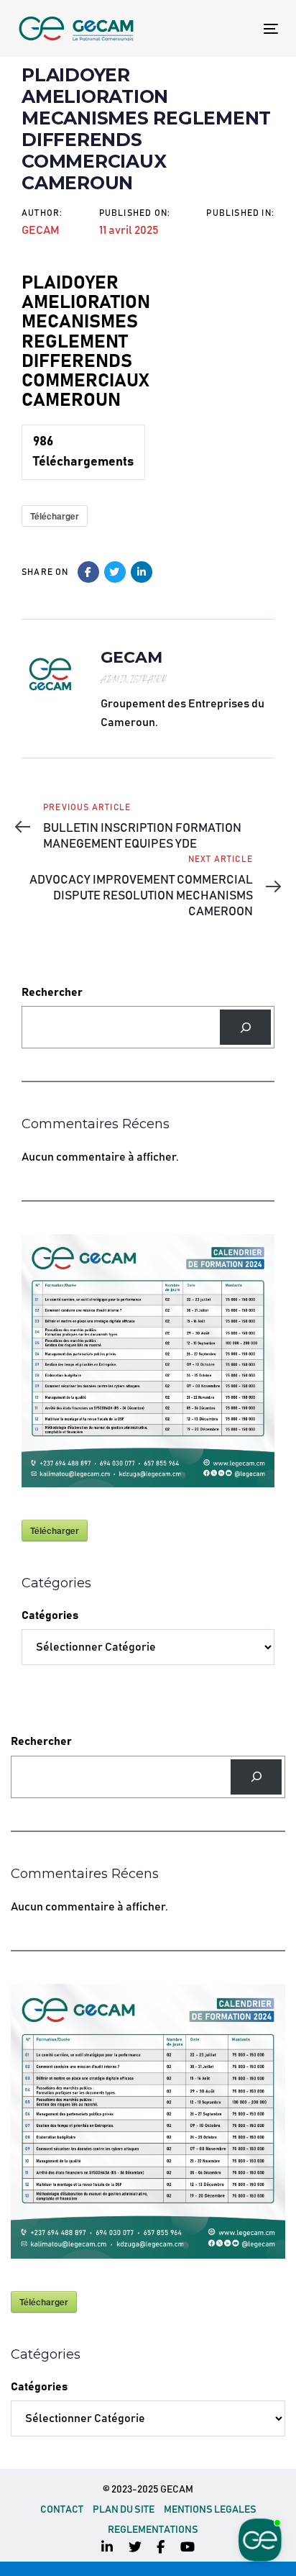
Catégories (50, 1615)
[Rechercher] (245, 1027)
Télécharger (55, 516)
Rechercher (52, 992)
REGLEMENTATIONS (153, 2530)
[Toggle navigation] (235, 28)
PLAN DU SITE (124, 2510)
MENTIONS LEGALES (210, 2510)
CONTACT (62, 2510)
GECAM (40, 230)
